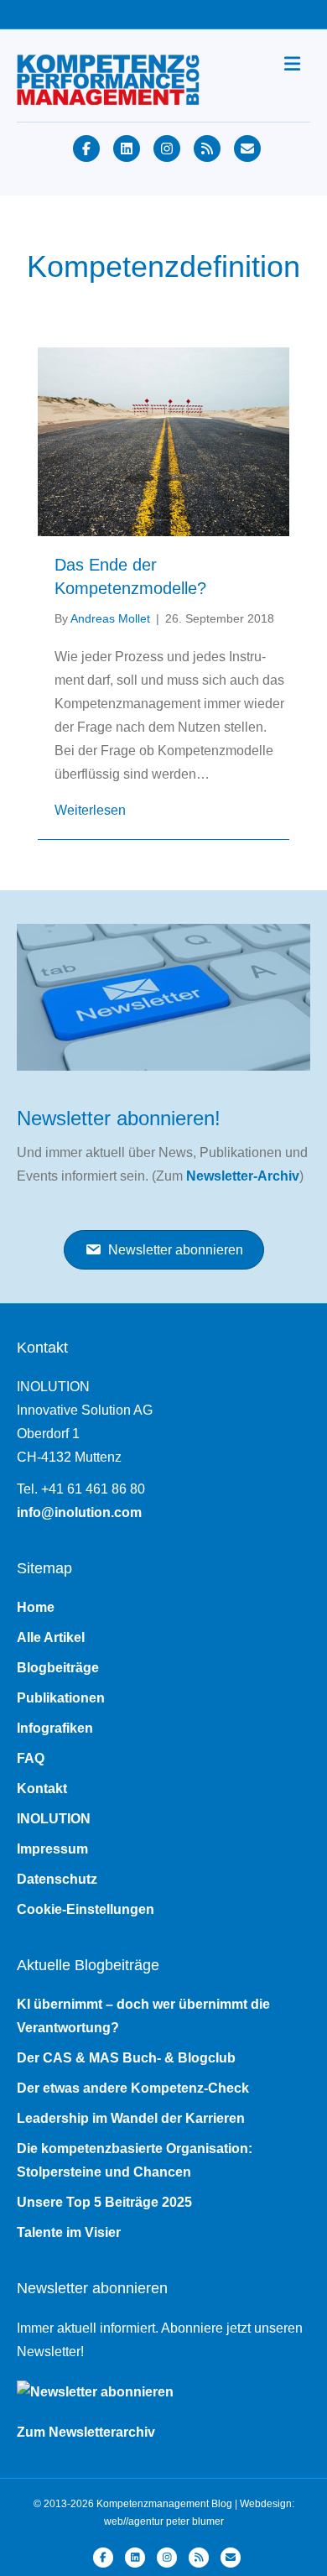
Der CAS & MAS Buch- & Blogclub (126, 2058)
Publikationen (61, 1698)
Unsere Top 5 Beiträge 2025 (104, 2202)
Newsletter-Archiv (243, 1176)
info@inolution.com (79, 1512)
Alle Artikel (51, 1637)
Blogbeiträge (58, 1668)
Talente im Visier (69, 2232)
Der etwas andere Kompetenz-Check (133, 2088)
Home (36, 1607)
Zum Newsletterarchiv (86, 2432)
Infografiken (55, 1728)
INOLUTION (54, 1819)
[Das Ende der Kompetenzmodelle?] (163, 440)
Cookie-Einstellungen (86, 1909)
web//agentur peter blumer (164, 2521)
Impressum (52, 1849)
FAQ (31, 1758)
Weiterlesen (90, 810)
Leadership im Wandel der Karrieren (131, 2118)
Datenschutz (57, 1879)
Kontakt (42, 1789)
